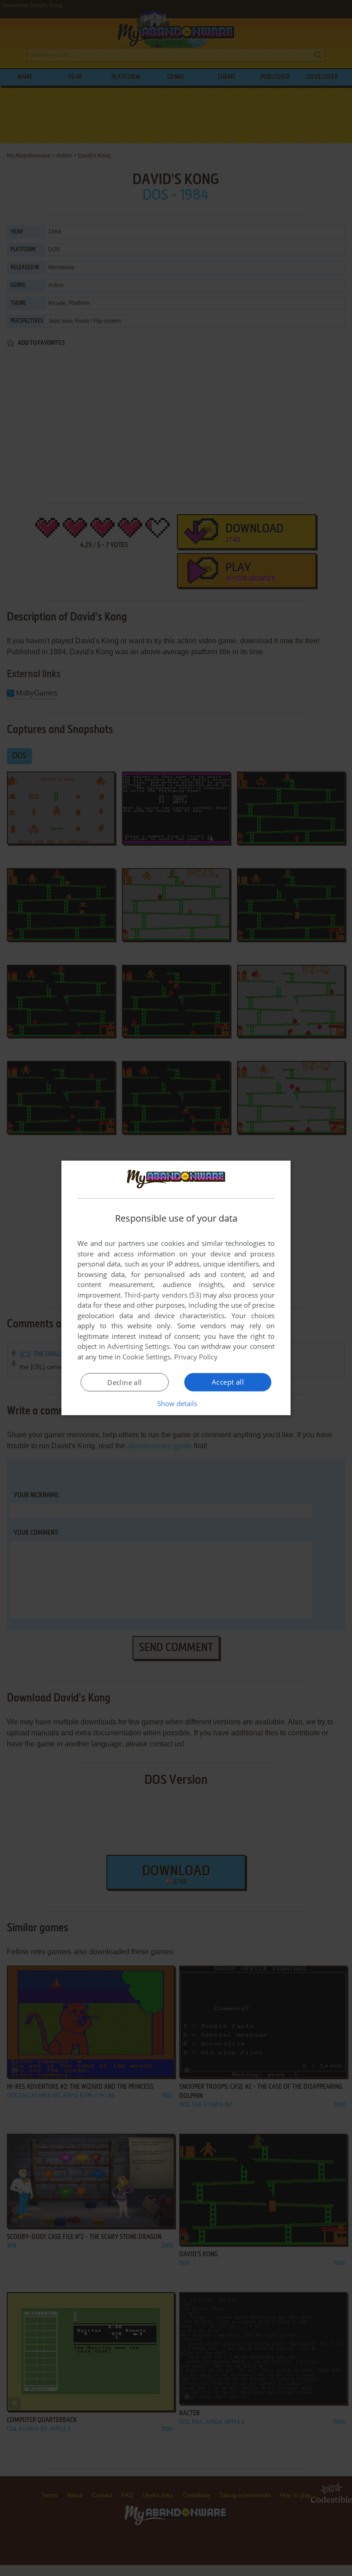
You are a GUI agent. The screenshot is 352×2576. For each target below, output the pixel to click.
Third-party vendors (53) (163, 1295)
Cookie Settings (146, 1357)
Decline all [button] (124, 1382)
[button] (176, 1403)
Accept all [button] (228, 1382)
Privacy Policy (196, 1357)
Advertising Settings (139, 1346)
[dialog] (176, 1288)
